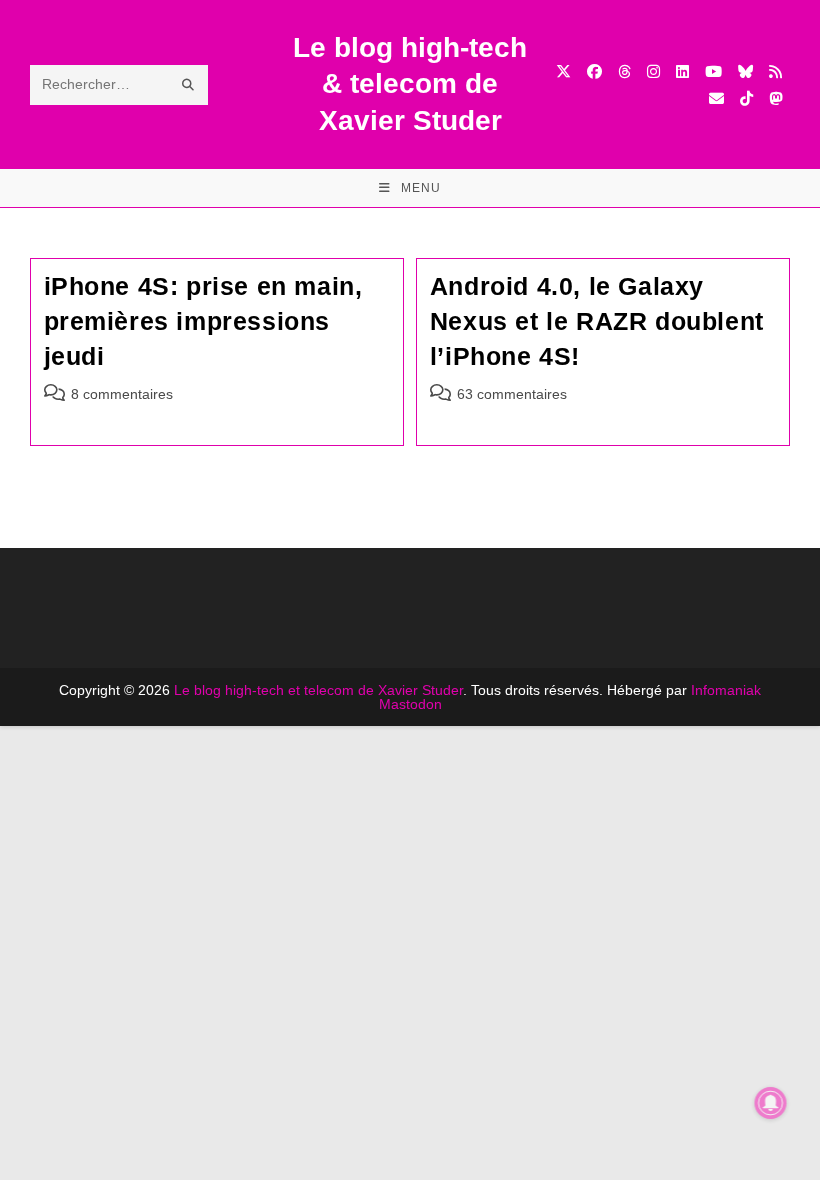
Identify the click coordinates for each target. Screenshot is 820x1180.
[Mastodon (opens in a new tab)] (775, 98)
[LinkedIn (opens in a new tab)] (682, 71)
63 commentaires (512, 394)
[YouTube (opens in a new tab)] (713, 71)
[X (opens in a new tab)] (563, 71)
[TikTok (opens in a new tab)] (746, 98)
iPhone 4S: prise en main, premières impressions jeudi (203, 321)
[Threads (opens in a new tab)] (624, 71)
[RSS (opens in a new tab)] (775, 71)
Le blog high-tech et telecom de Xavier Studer (318, 690)
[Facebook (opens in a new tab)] (594, 71)
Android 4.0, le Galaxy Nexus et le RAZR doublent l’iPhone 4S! (597, 321)
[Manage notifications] (771, 1103)
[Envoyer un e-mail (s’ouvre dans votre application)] (716, 98)
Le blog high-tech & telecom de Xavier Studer (410, 84)
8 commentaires (122, 394)
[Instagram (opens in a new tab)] (653, 71)
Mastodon (410, 704)
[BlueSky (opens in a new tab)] (745, 71)
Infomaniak (726, 690)
